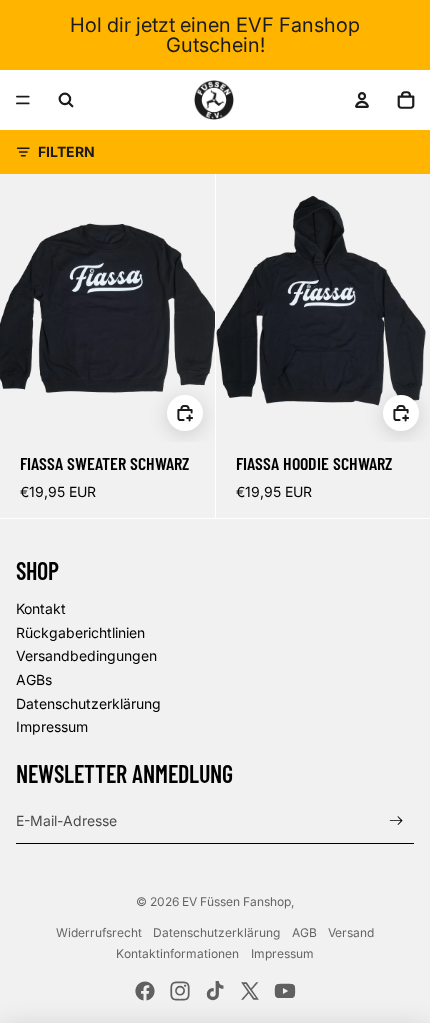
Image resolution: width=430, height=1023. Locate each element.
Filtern (66, 151)
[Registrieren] (396, 821)
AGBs (34, 679)
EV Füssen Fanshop (236, 901)
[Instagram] (180, 991)
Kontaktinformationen (177, 953)
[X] (250, 991)
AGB (304, 932)
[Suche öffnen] (66, 100)
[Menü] (23, 100)
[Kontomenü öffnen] (362, 100)
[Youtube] (285, 991)
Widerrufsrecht (99, 932)
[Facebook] (145, 991)
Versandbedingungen (86, 655)
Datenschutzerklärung (88, 703)
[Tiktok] (215, 991)
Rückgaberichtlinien (80, 632)
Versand (351, 932)
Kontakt (41, 608)
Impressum (52, 726)
